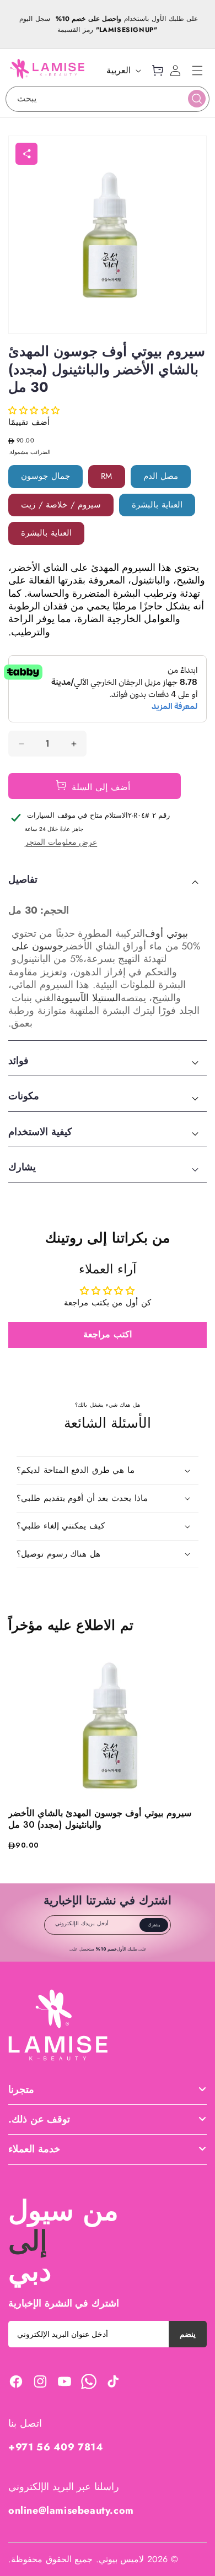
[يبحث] (197, 99)
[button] (197, 71)
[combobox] (108, 99)
